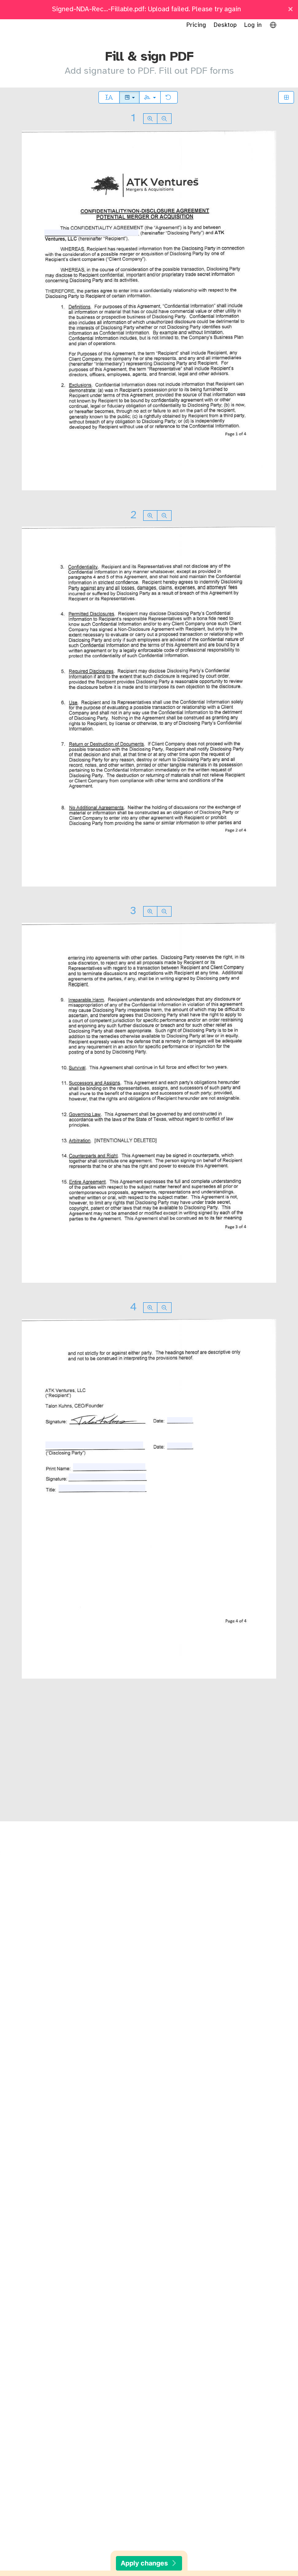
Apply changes (145, 2563)
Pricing (196, 25)
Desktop (225, 25)
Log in (253, 25)
